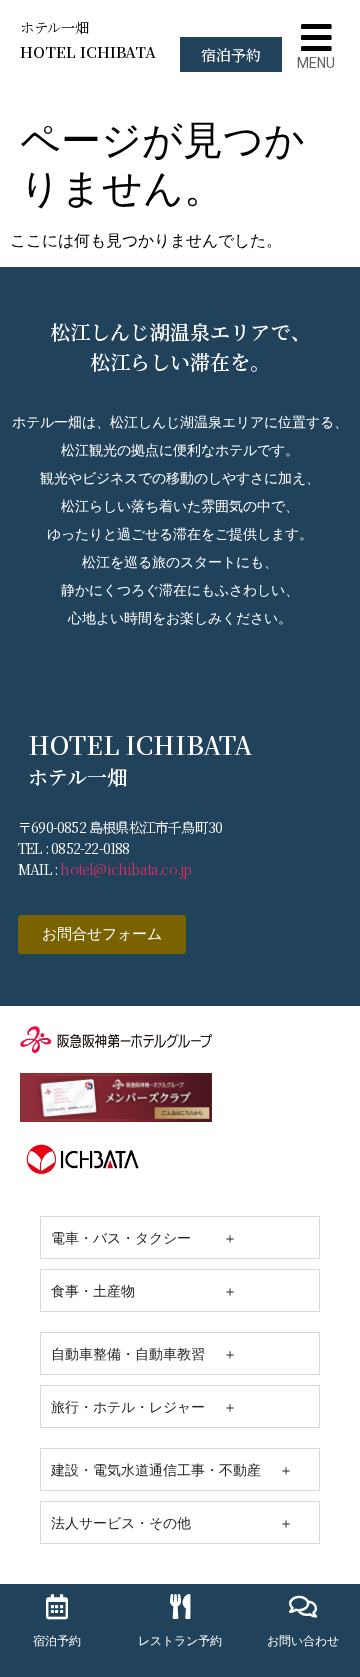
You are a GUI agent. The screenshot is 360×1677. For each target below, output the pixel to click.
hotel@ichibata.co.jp (125, 869)
